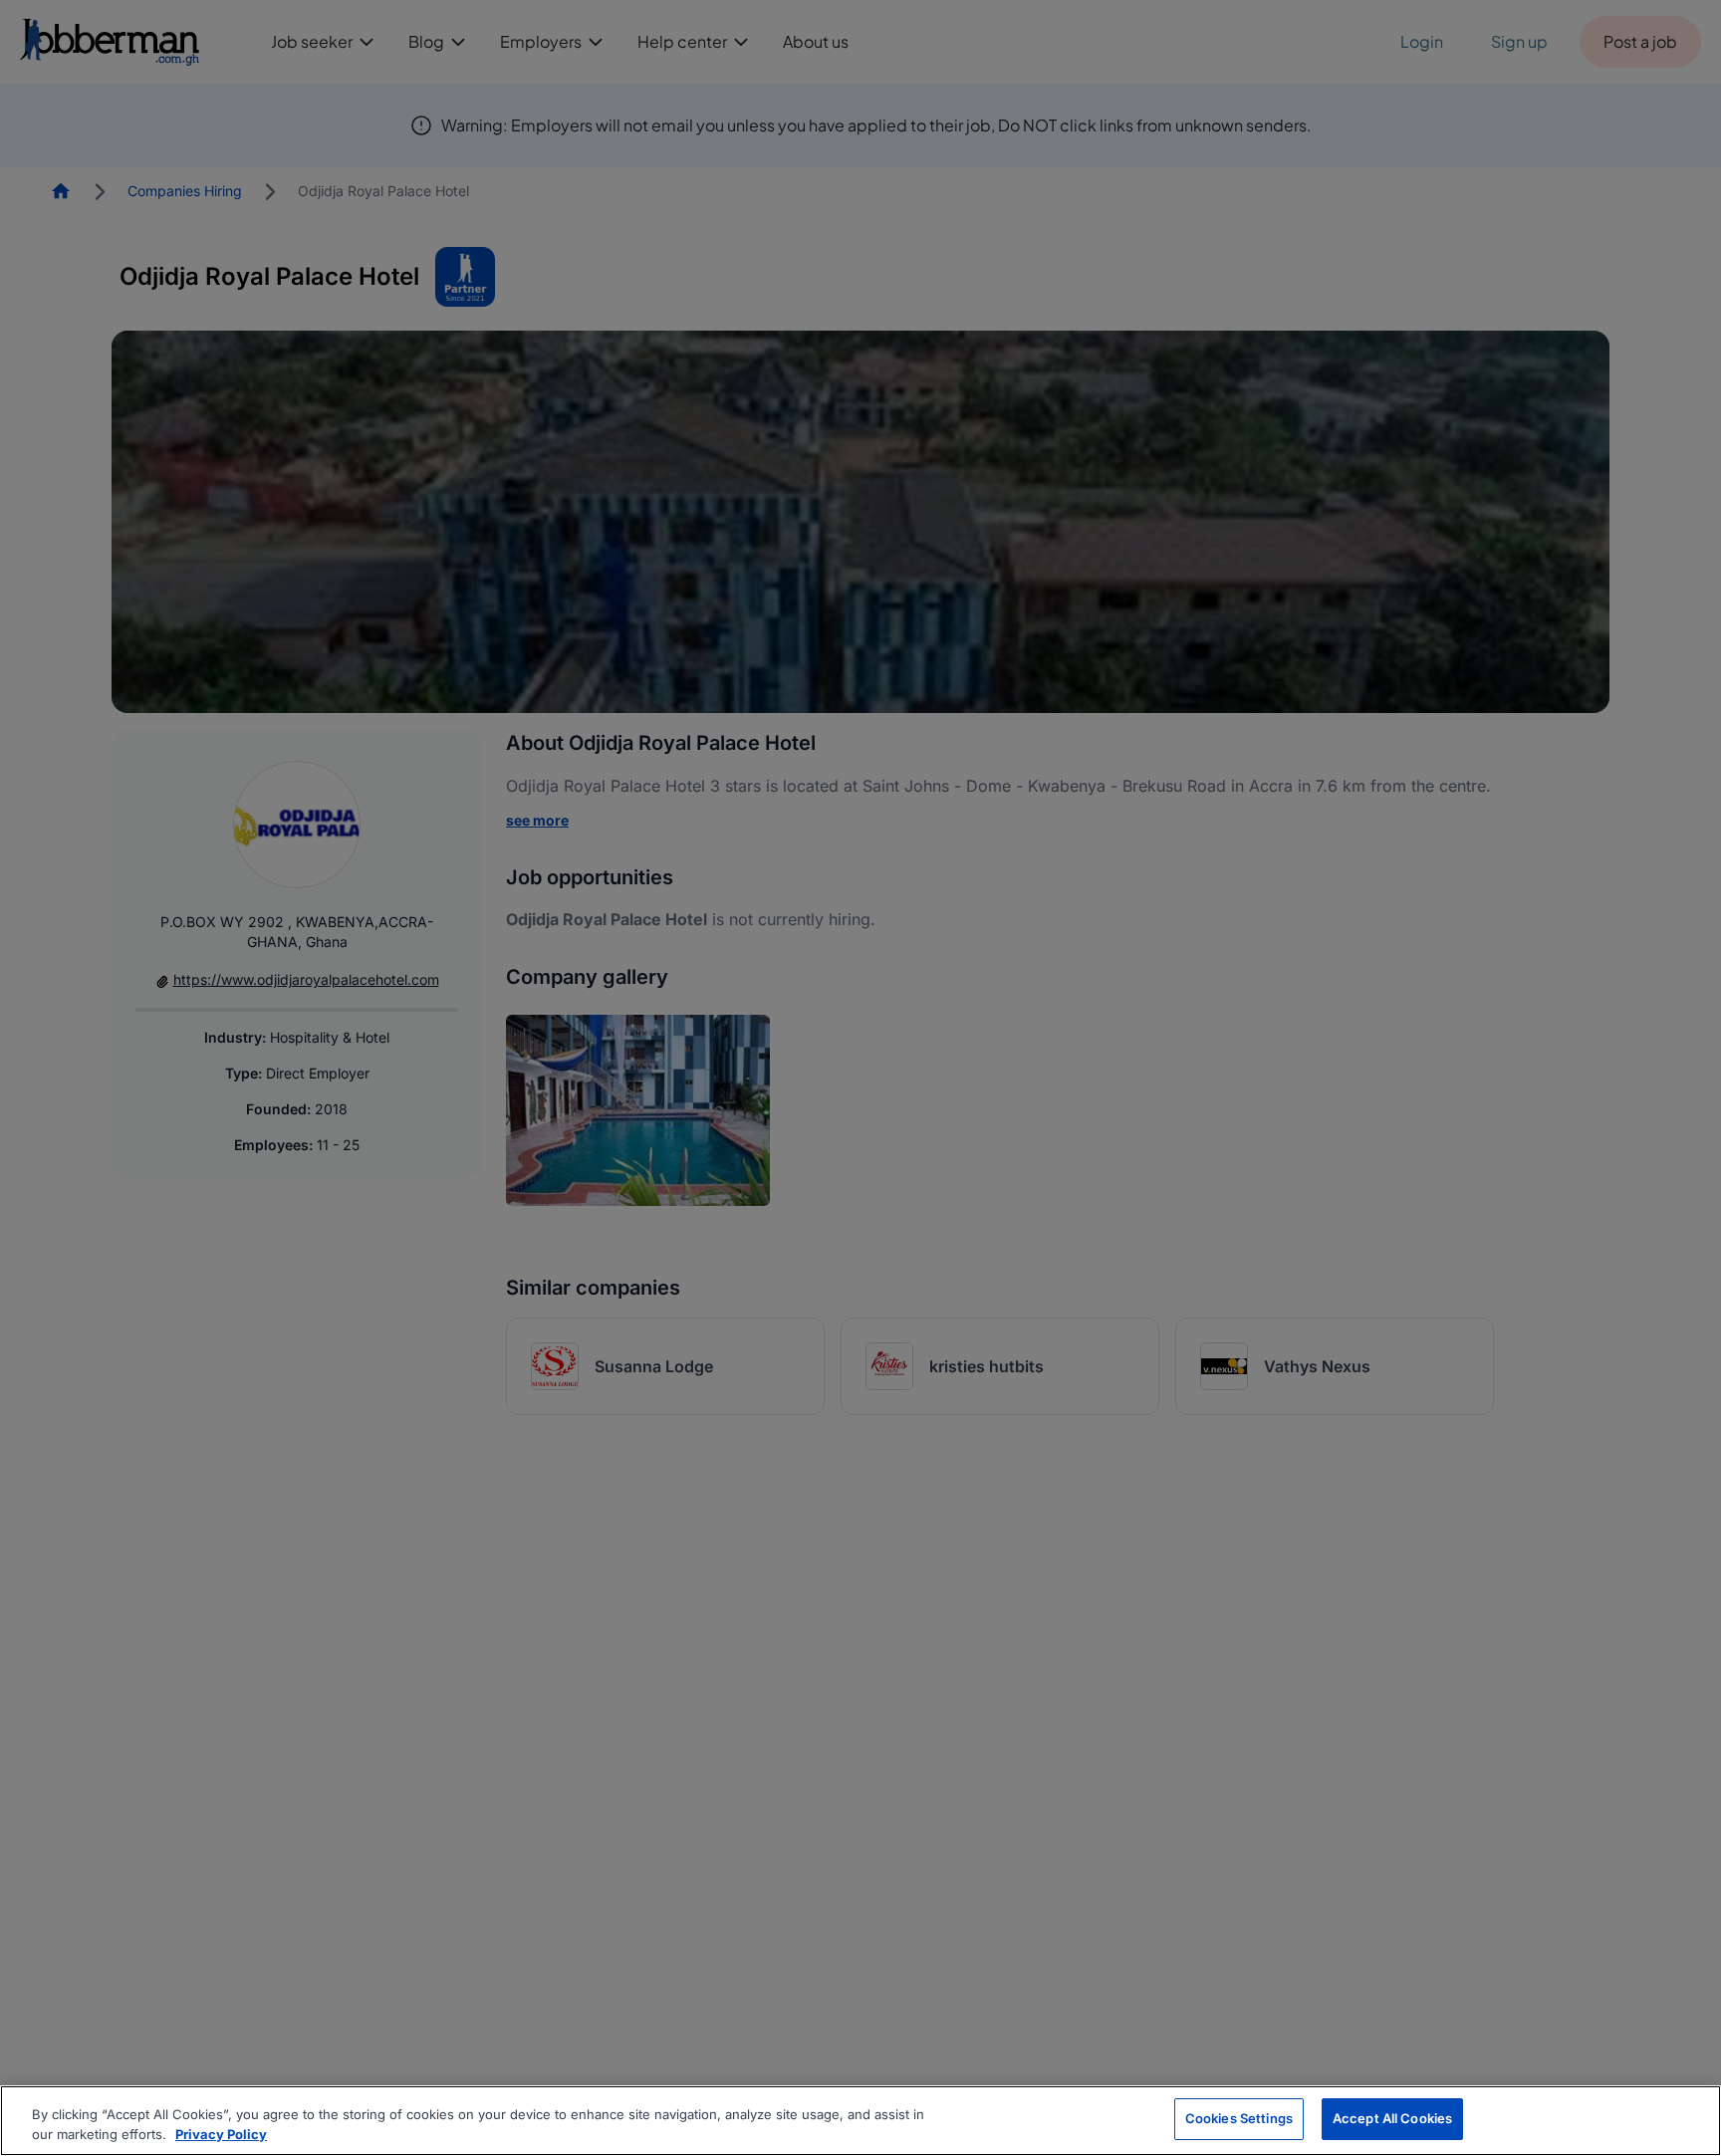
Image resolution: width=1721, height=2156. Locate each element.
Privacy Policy (221, 2134)
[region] (860, 2121)
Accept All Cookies (1392, 2118)
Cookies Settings (1239, 2118)
